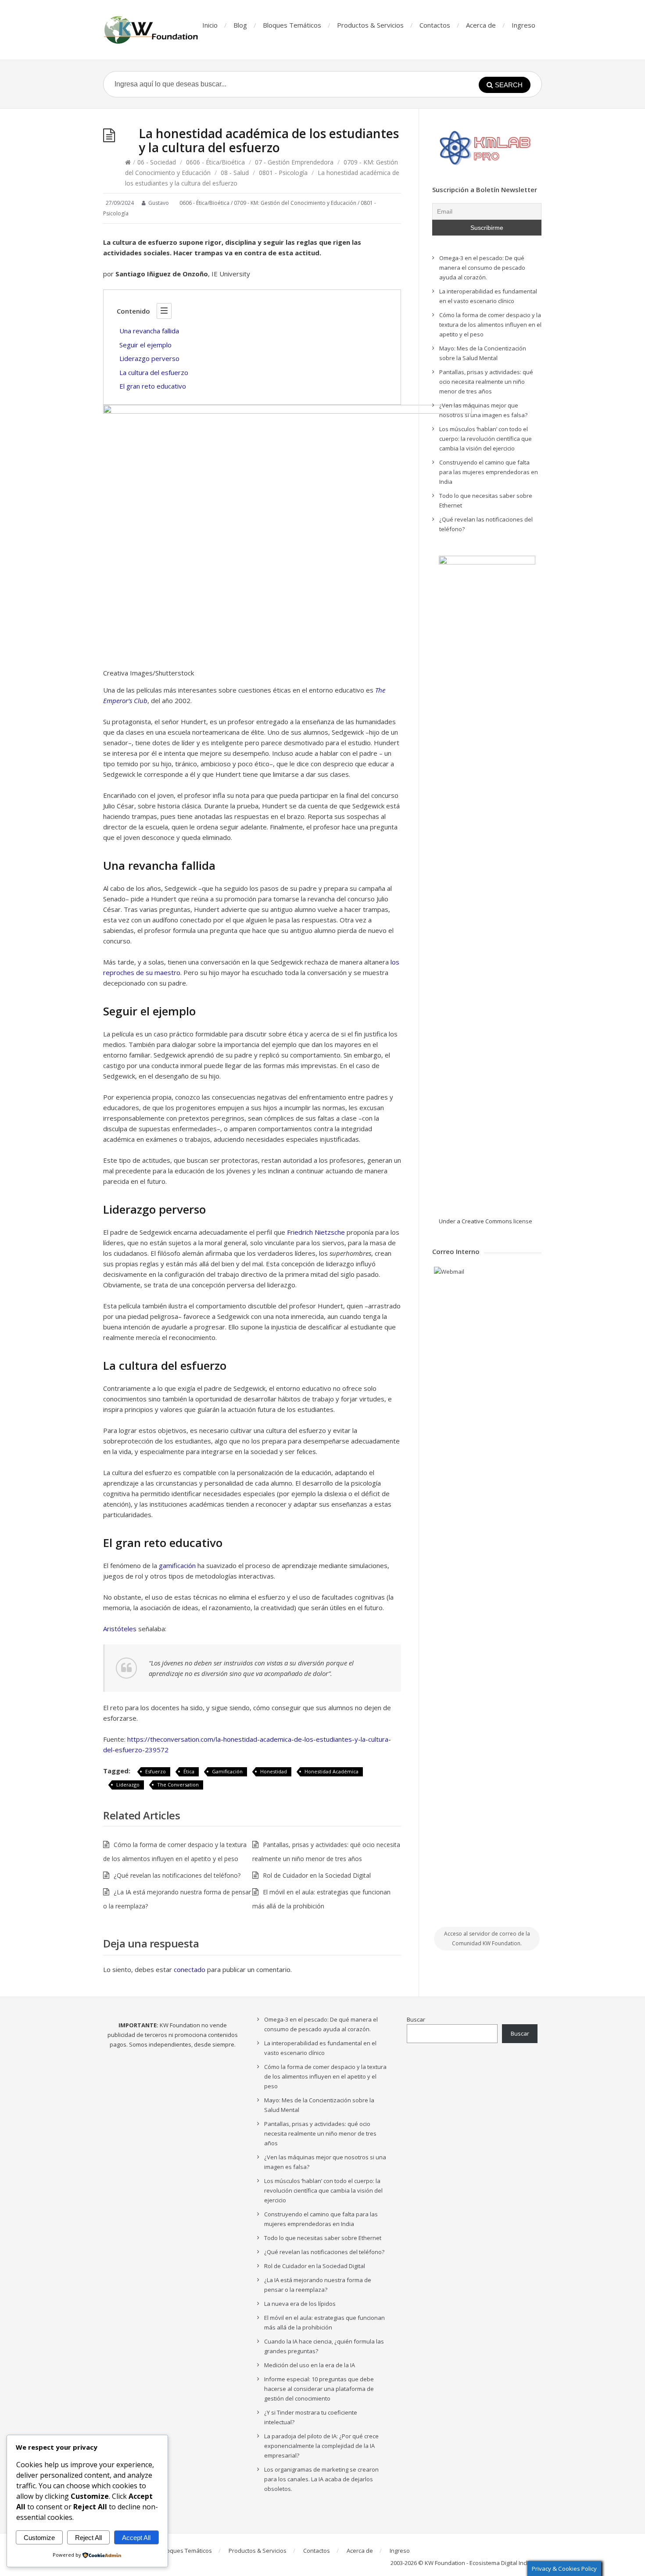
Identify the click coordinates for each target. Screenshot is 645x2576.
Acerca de (481, 25)
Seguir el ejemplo (145, 345)
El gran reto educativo (153, 386)
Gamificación (227, 1771)
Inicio (210, 25)
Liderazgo (128, 1785)
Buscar (416, 2019)
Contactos (435, 25)
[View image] (287, 534)
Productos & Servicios (370, 25)
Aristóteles (120, 1629)
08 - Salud (235, 173)
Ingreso (523, 25)
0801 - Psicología (283, 173)
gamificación (177, 1565)
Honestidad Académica (331, 1771)
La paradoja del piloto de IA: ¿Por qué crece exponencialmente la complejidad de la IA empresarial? (321, 2446)
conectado (190, 1969)
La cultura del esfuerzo (154, 372)
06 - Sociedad (157, 162)
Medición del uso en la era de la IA (310, 2365)
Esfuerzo (156, 1771)
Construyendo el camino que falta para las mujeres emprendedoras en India (489, 472)
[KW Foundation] (152, 30)
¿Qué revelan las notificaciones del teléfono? (177, 1875)
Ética (189, 1771)
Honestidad (274, 1771)
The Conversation (178, 1785)
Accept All (136, 2538)
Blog (240, 25)
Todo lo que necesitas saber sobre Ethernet (323, 2238)
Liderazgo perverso (149, 358)
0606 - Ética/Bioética (215, 162)
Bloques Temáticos (292, 25)
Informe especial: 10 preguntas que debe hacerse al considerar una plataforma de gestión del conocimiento (319, 2389)
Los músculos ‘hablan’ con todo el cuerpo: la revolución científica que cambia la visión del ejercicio (486, 439)
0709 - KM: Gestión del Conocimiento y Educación (295, 203)
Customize (39, 2538)
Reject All (88, 2538)
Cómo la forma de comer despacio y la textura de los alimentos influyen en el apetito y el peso (490, 325)
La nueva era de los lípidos (300, 2304)
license (523, 1221)
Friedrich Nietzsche (316, 1232)
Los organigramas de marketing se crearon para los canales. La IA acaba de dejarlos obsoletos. (321, 2479)
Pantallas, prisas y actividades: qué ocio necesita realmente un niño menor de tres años (486, 382)
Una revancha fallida (149, 331)
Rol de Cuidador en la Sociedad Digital (317, 1875)
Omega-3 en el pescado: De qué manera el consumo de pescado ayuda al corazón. (482, 268)
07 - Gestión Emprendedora (294, 162)
